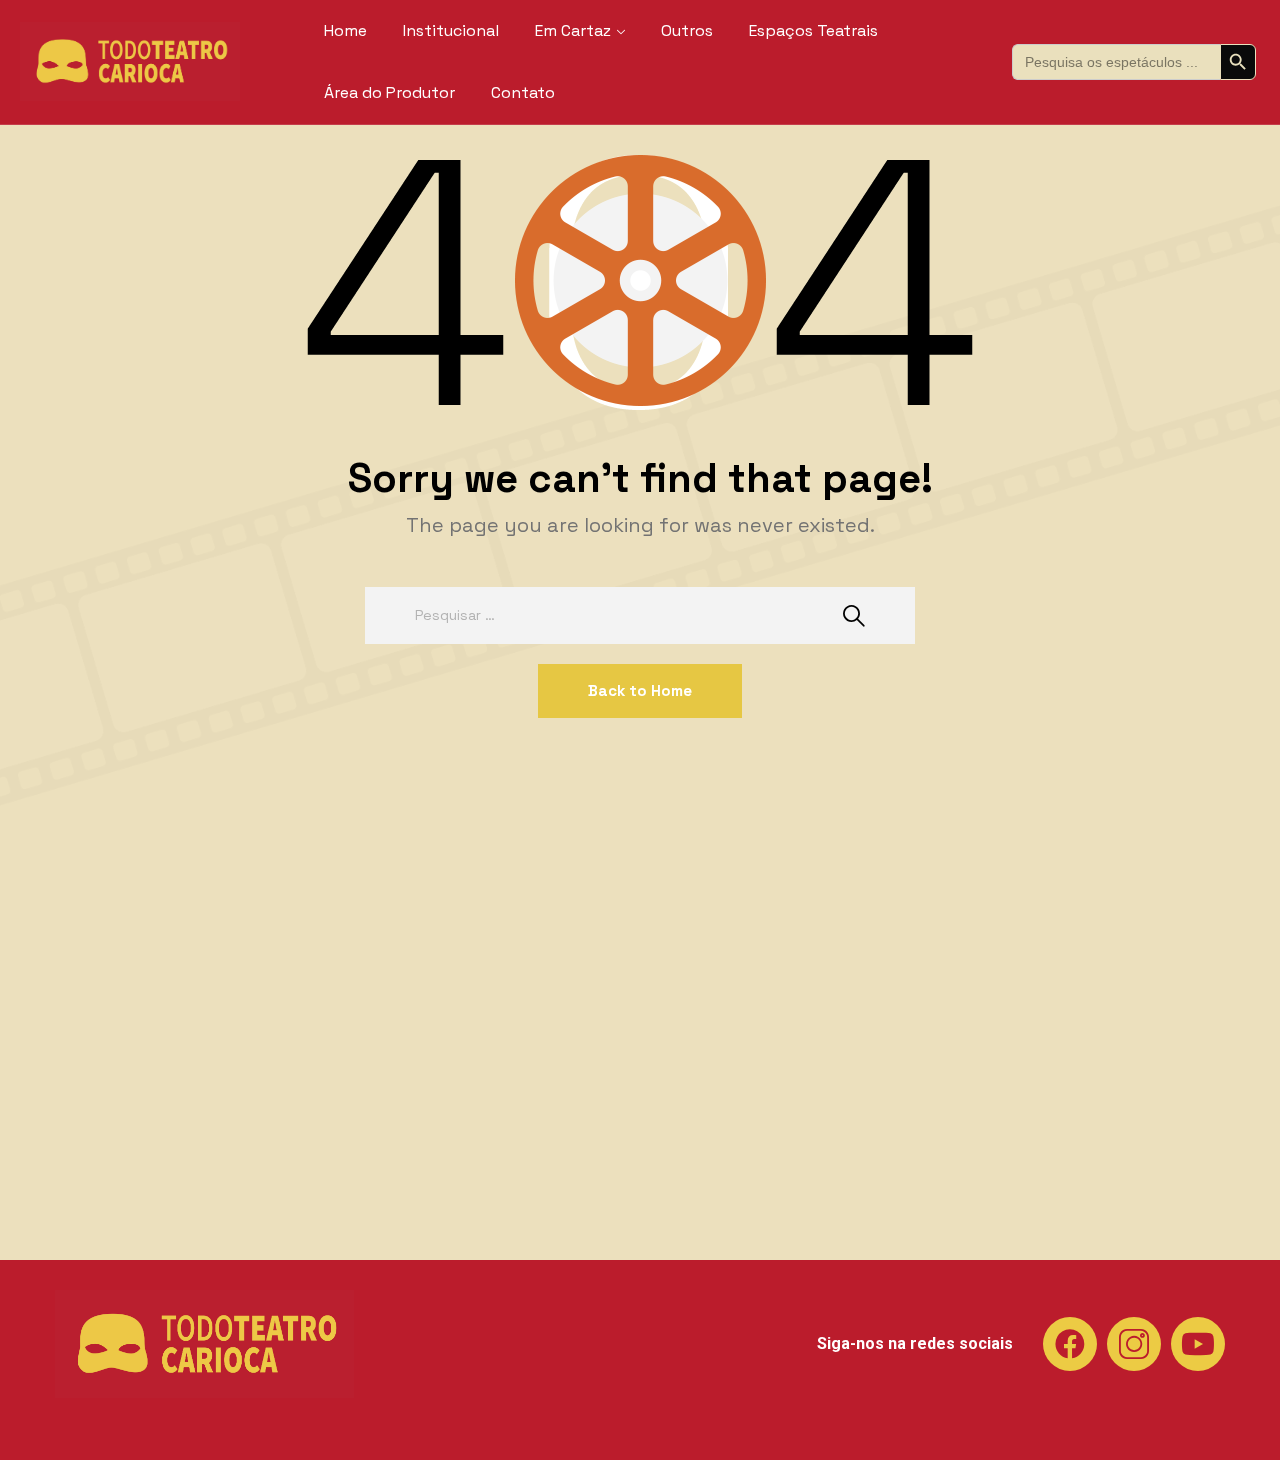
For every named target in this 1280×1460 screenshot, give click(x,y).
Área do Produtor (389, 92)
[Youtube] (1198, 1344)
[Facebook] (1070, 1344)
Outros (687, 30)
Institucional (451, 30)
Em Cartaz (573, 30)
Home (345, 30)
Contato (523, 92)
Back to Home (640, 690)
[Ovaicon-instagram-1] (1134, 1344)
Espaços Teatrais (813, 30)
